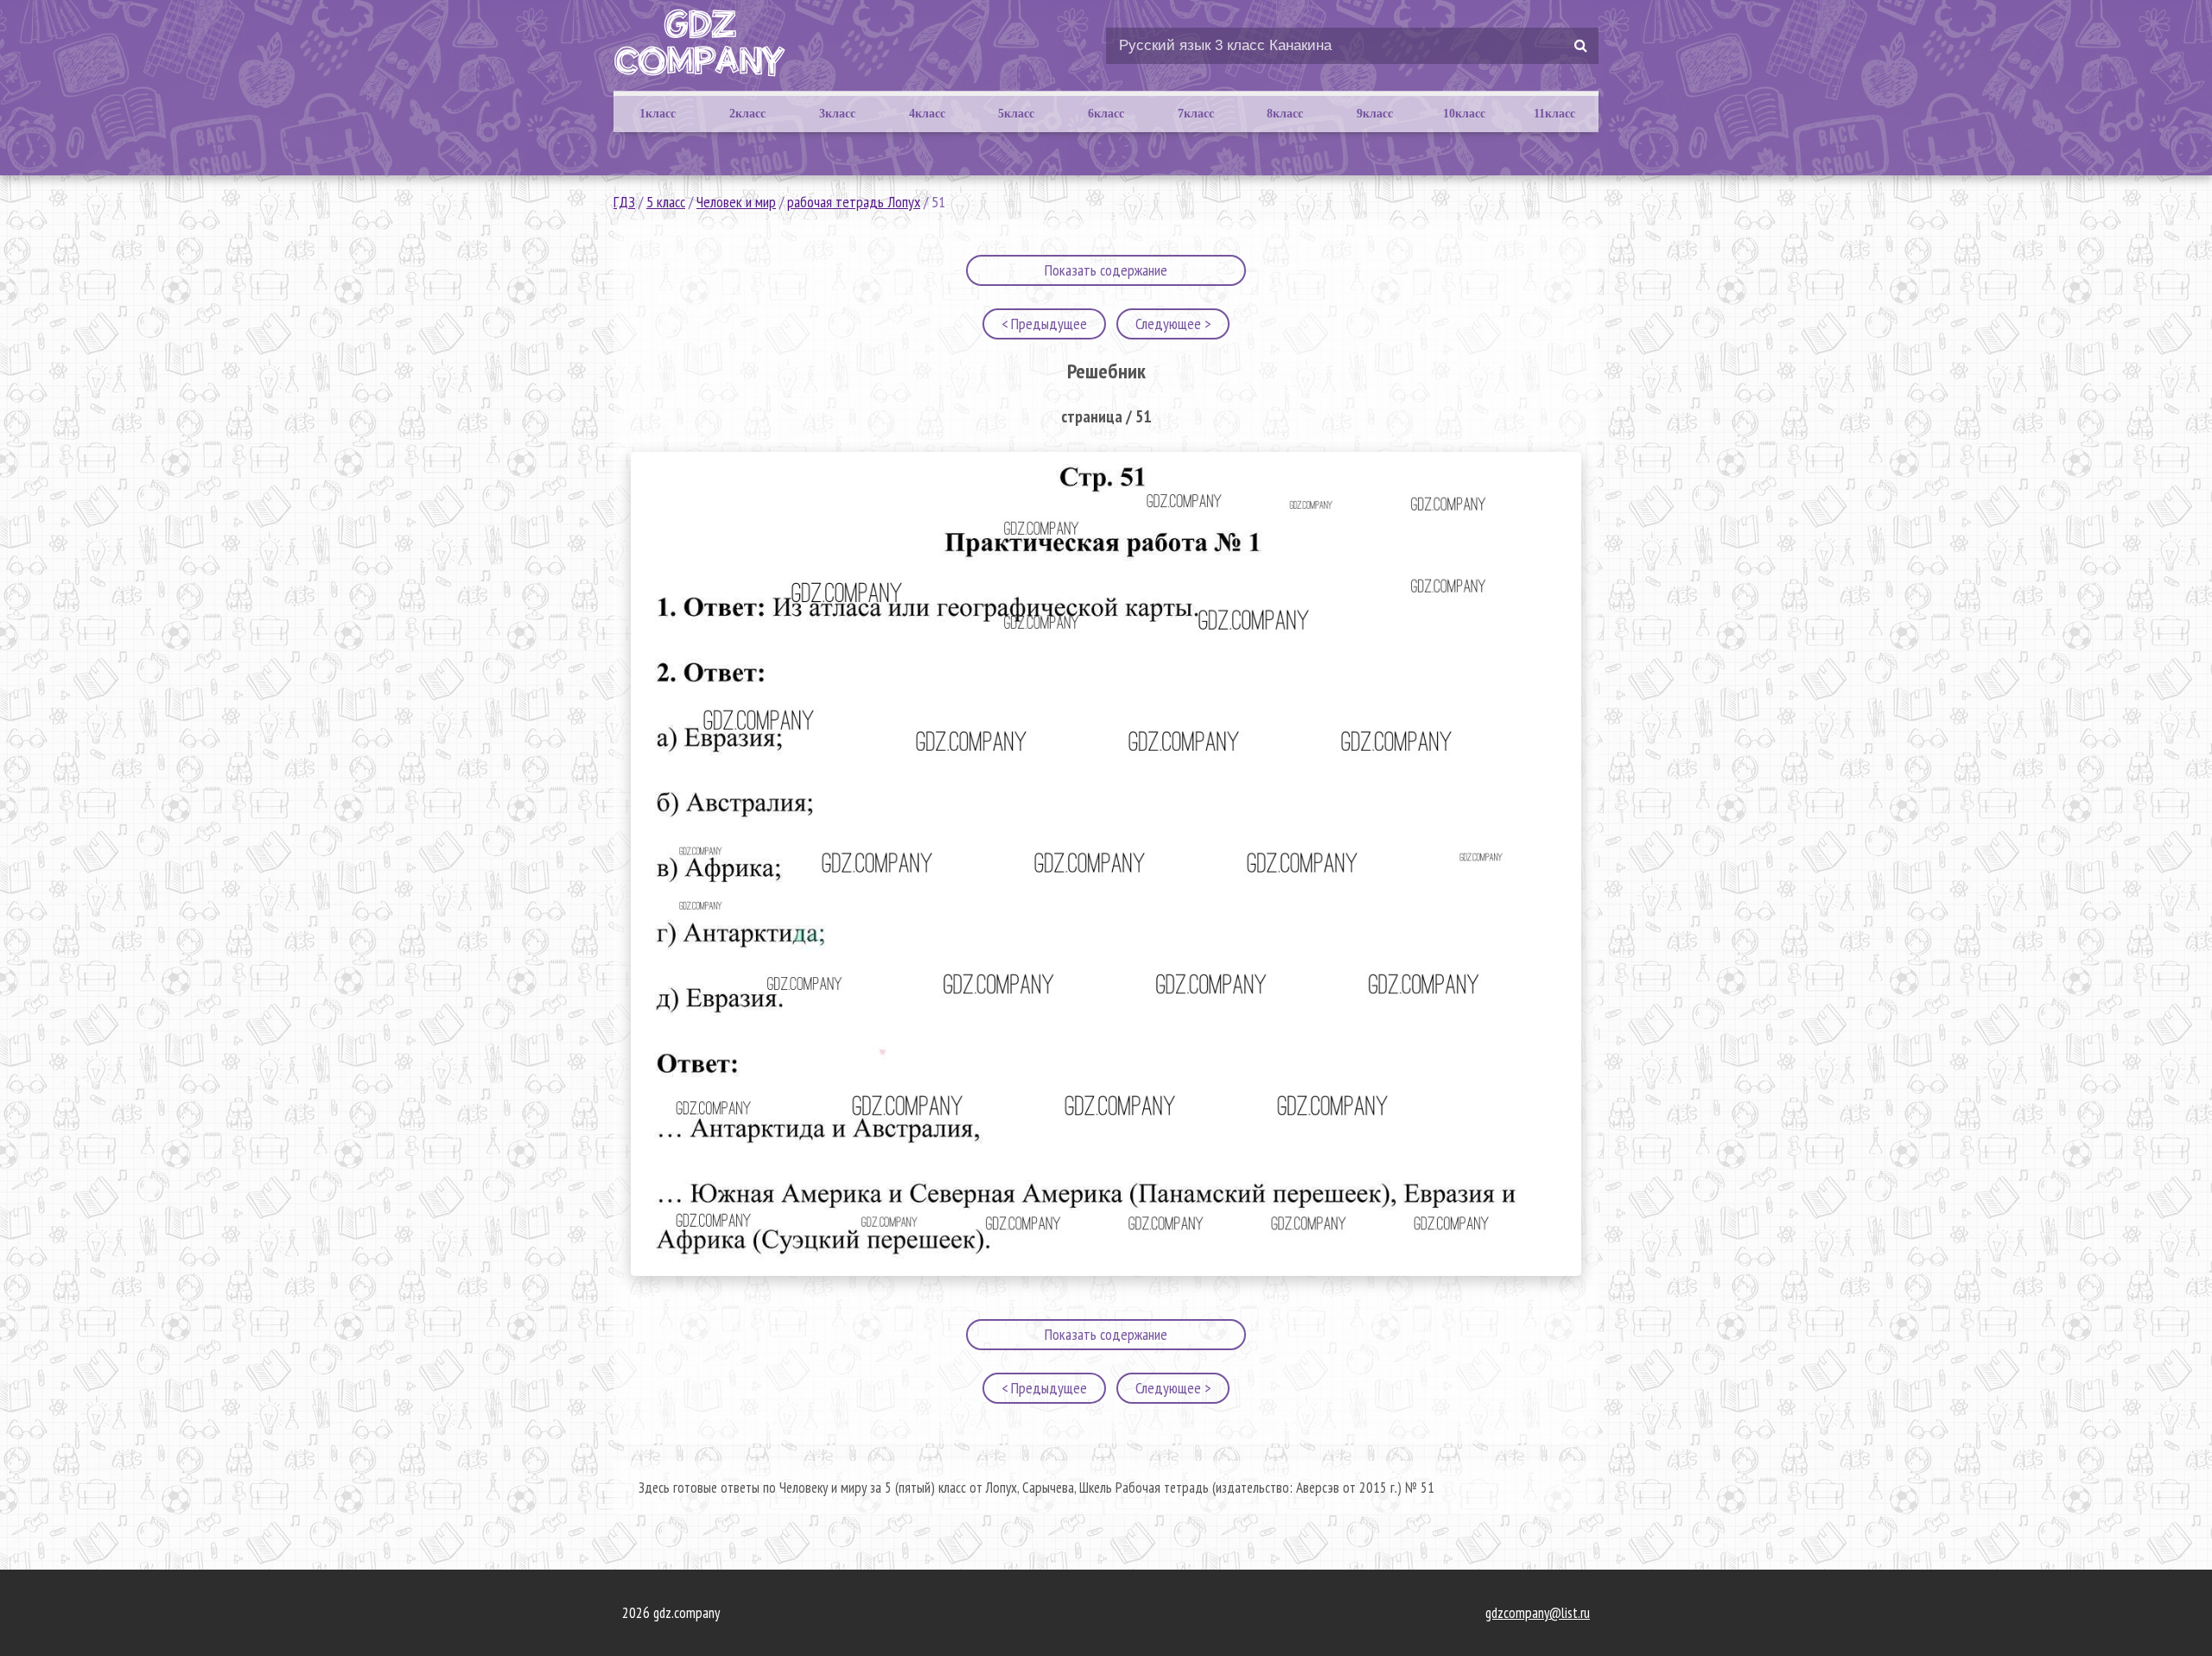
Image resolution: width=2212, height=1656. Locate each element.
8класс (1285, 114)
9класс (1375, 114)
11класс (1554, 114)
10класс (1464, 114)
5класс (1016, 114)
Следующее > (1173, 324)
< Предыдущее (1044, 324)
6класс (1106, 114)
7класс (1196, 114)
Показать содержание (1106, 270)
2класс (747, 114)
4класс (927, 114)
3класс (837, 114)
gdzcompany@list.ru (1538, 1613)
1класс (658, 114)
